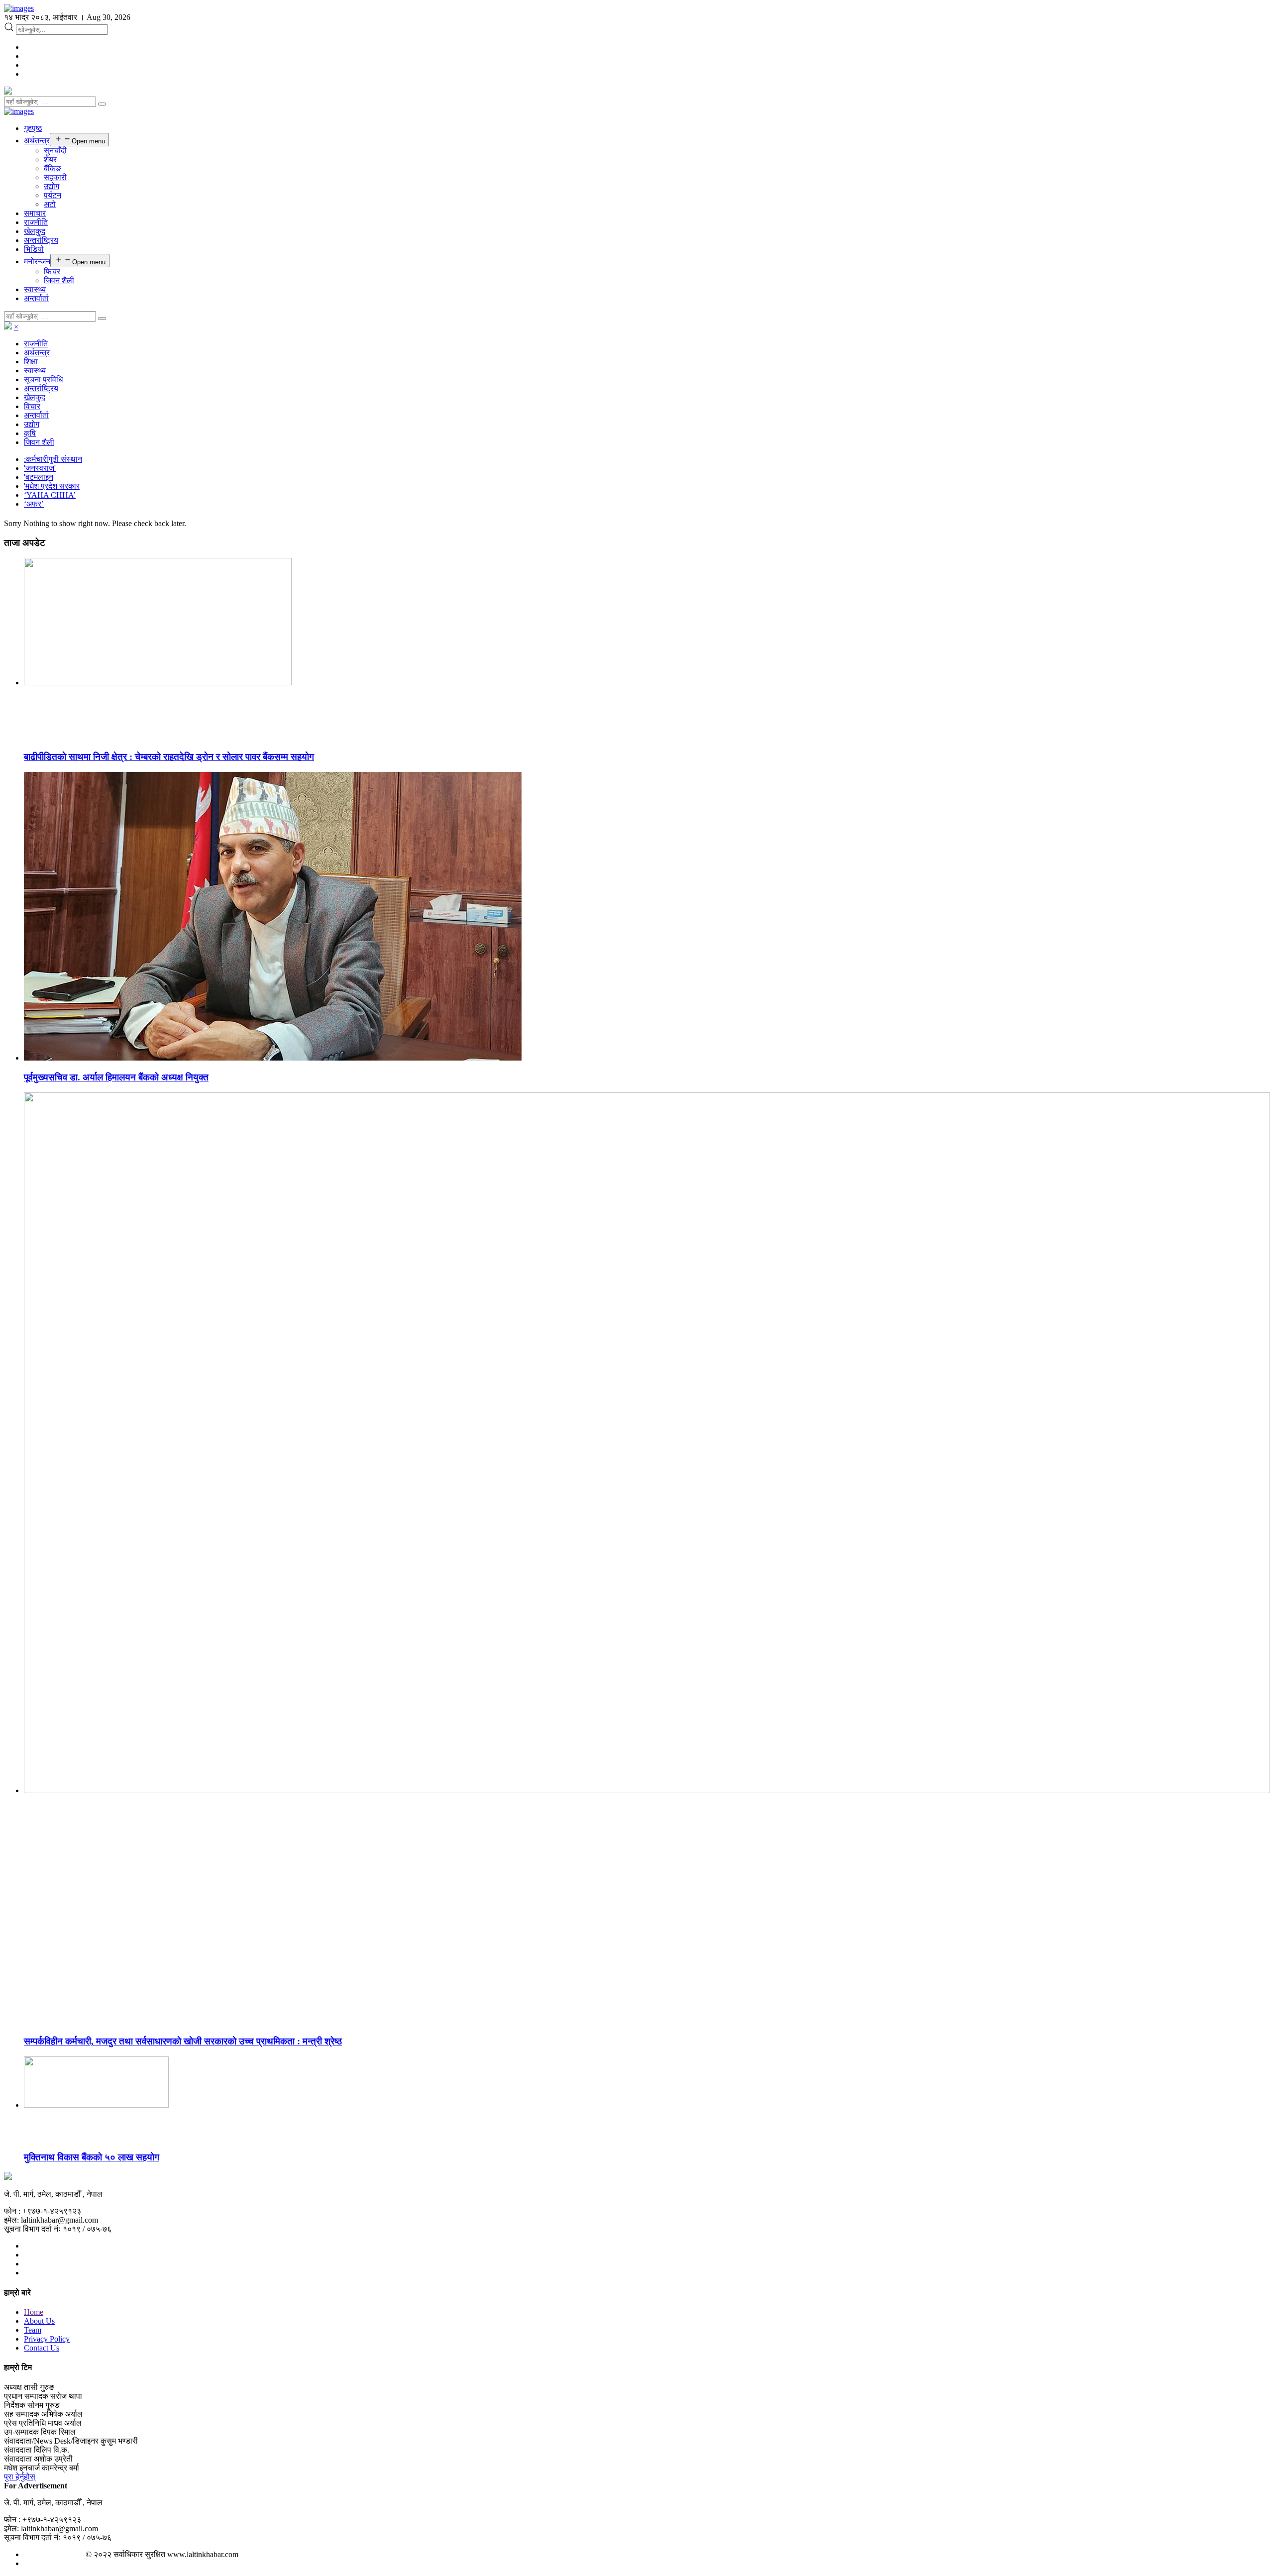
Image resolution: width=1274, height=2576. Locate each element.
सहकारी (55, 177)
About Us (39, 2321)
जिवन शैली (59, 280)
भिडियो (34, 249)
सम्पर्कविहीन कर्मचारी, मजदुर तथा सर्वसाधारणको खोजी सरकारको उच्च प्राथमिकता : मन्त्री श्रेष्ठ (183, 2041)
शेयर (50, 160)
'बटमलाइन (39, 477)
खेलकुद (35, 231)
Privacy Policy (47, 2339)
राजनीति (36, 222)
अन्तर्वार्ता (36, 298)
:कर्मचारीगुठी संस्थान (53, 459)
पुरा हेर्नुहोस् (20, 2477)
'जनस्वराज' (40, 468)
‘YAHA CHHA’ (50, 495)
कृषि (30, 433)
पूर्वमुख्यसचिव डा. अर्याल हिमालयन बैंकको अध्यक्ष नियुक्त (116, 1077)
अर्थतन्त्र (37, 141)
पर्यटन (53, 195)
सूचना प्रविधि (43, 379)
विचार (32, 406)
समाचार (35, 213)
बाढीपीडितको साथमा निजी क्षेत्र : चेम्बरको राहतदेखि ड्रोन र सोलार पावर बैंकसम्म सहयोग (169, 757)
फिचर (52, 271)
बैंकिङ (53, 168)
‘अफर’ (34, 504)
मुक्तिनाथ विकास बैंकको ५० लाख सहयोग (92, 2157)
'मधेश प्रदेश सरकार (52, 486)
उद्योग (52, 186)
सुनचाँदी (55, 151)
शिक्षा (31, 362)
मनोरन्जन (37, 262)
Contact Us (42, 2348)
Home (34, 2312)
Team (33, 2330)
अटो (50, 204)
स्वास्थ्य (35, 289)
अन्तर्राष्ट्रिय (41, 240)
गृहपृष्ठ (33, 128)
